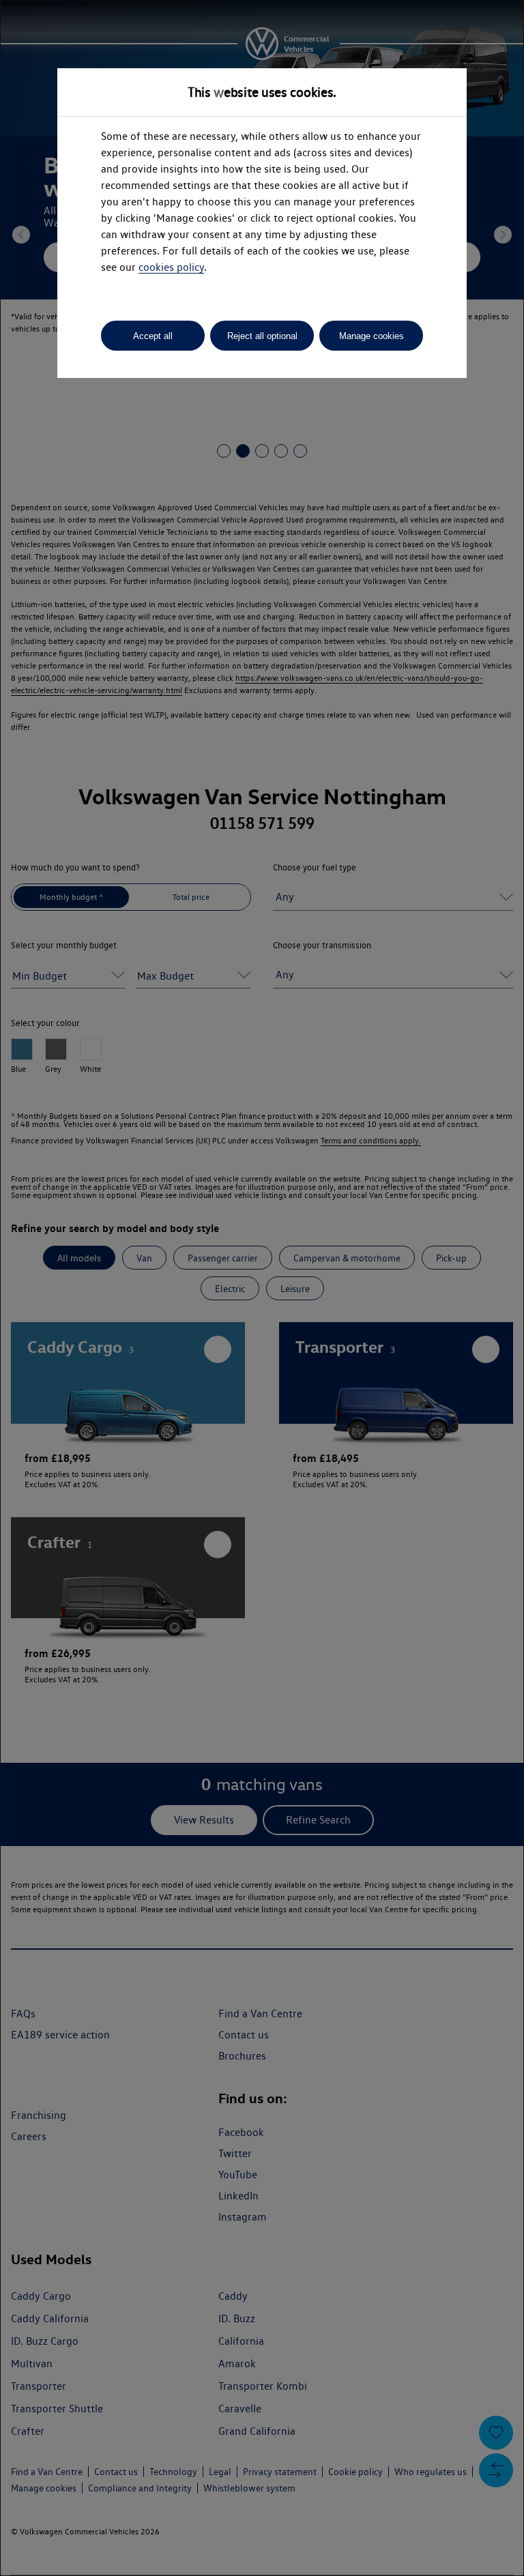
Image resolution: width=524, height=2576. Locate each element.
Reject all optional (262, 336)
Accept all (153, 336)
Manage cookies (372, 336)
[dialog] (262, 1288)
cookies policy (171, 267)
